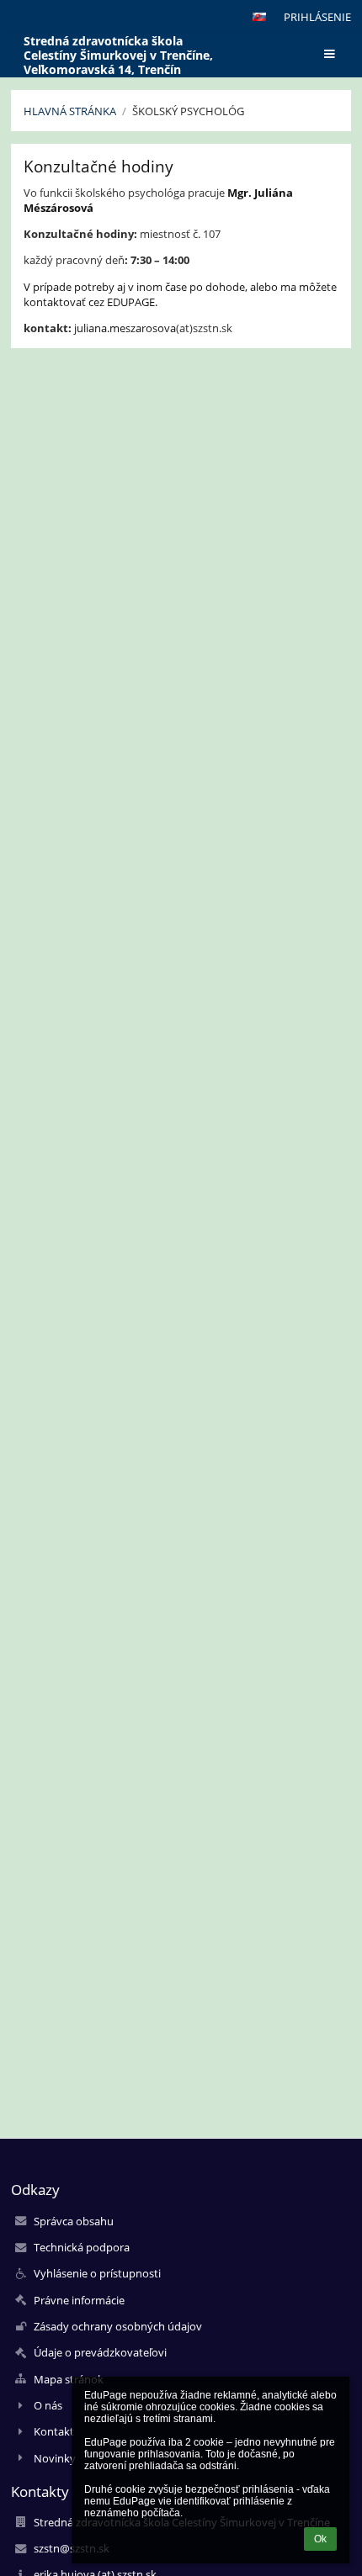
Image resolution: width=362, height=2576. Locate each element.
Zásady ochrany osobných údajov (118, 2326)
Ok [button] (320, 2539)
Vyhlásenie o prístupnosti (97, 2273)
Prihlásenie (317, 17)
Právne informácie (79, 2300)
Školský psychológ (188, 111)
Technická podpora (82, 2247)
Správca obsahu (74, 2221)
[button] (259, 17)
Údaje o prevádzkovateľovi (100, 2352)
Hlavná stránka (70, 111)
